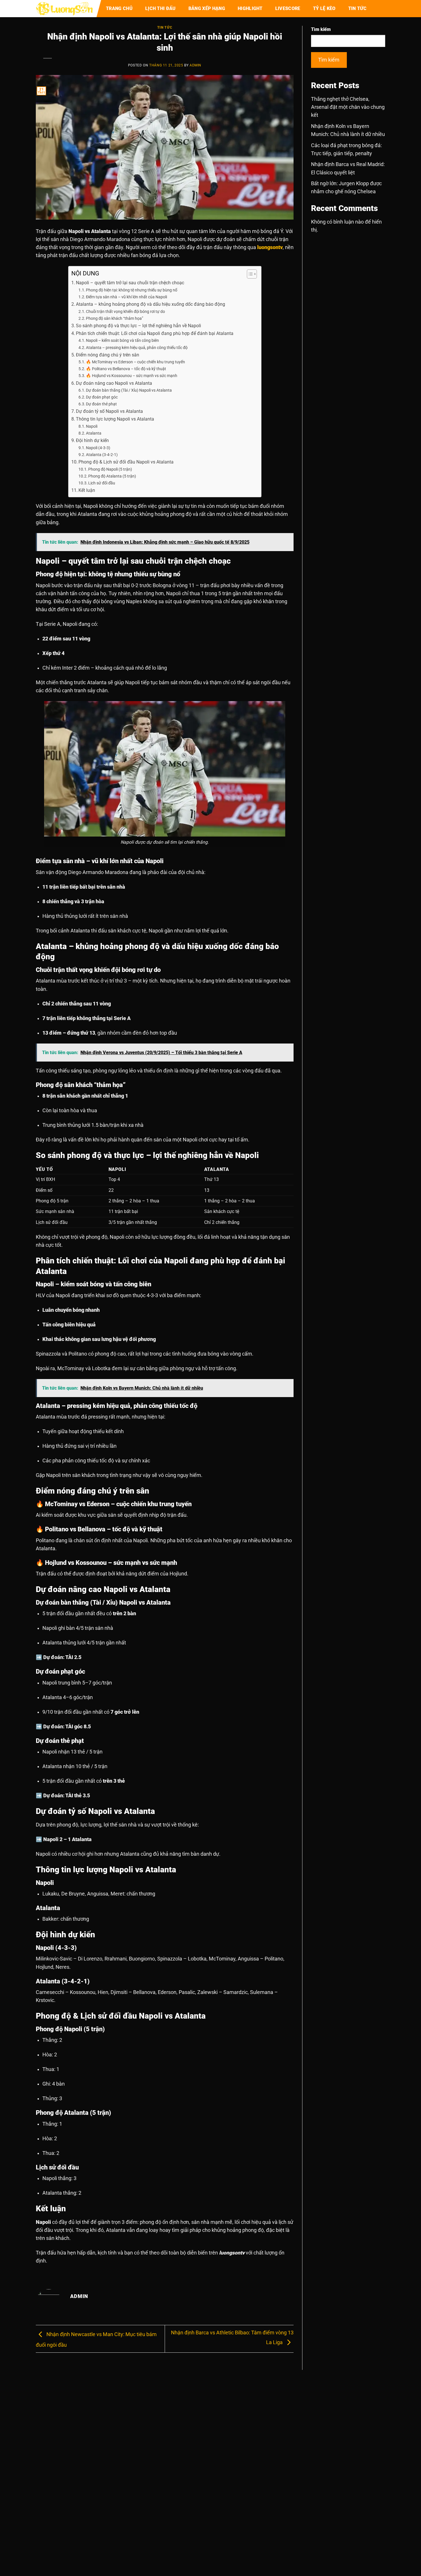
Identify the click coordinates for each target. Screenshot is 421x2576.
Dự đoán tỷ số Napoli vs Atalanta (109, 411)
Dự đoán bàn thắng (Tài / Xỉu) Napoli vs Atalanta (129, 390)
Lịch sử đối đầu (102, 483)
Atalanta (94, 433)
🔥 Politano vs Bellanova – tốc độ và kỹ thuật (126, 369)
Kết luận (87, 490)
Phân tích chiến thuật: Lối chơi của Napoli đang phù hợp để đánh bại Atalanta (155, 333)
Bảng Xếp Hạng (207, 8)
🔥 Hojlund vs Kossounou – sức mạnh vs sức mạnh (132, 376)
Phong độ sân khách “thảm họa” (115, 318)
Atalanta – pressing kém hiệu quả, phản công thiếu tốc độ (137, 348)
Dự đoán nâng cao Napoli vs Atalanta (114, 383)
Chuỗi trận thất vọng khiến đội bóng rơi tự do (125, 311)
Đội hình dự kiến (92, 440)
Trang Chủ (119, 8)
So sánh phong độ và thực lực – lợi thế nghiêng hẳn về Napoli (138, 326)
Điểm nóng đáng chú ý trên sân (108, 355)
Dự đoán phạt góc (102, 397)
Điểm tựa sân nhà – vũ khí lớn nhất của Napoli (126, 297)
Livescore (288, 8)
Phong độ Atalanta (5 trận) (112, 476)
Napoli (92, 426)
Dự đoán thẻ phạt (101, 404)
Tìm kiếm (321, 29)
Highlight (250, 8)
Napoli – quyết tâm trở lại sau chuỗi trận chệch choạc (130, 283)
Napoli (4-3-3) (98, 448)
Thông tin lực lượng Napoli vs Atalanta (115, 419)
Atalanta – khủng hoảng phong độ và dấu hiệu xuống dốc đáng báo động (151, 304)
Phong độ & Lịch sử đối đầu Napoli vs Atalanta (126, 462)
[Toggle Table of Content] (249, 274)
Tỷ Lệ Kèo (324, 8)
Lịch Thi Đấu (161, 8)
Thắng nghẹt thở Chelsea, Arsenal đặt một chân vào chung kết (348, 107)
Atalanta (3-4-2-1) (102, 455)
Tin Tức (358, 8)
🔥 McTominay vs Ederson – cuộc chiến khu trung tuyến (135, 362)
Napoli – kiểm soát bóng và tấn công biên (122, 340)
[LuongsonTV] (64, 9)
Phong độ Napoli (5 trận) (110, 469)
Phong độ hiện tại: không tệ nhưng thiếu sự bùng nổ (132, 290)
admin (195, 65)
